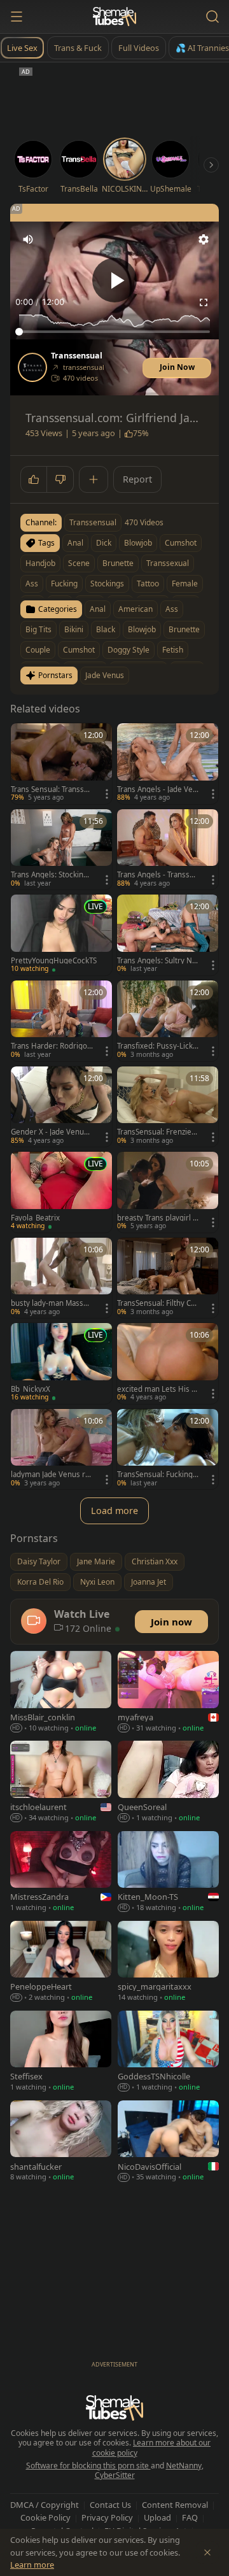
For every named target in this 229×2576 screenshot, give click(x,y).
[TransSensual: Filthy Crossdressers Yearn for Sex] (168, 1278)
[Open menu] (17, 17)
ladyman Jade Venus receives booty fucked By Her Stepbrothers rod (51, 1475)
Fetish (173, 650)
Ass (172, 609)
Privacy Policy (107, 2517)
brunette (118, 563)
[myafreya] (168, 1693)
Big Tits (38, 629)
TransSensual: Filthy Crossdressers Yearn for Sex (158, 1303)
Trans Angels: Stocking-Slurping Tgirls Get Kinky (51, 875)
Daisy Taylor (39, 1561)
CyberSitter (115, 2475)
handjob (40, 563)
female (185, 584)
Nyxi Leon (97, 1582)
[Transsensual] (32, 367)
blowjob (138, 543)
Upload (157, 2517)
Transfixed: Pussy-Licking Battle (158, 1046)
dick (104, 543)
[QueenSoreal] (168, 1782)
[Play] (114, 280)
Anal (98, 609)
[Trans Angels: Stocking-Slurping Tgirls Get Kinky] (61, 850)
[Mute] (28, 239)
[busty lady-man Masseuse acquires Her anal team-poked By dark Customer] (61, 1278)
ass (32, 584)
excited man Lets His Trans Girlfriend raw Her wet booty (157, 1389)
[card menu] (107, 794)
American (135, 609)
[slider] (114, 332)
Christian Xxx (155, 1561)
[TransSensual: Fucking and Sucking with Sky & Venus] (168, 1449)
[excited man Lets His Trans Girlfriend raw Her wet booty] (168, 1363)
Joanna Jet (149, 1582)
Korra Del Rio (40, 1582)
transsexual (168, 563)
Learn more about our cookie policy (152, 2448)
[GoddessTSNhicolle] (168, 2052)
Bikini (74, 629)
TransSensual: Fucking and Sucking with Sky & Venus (158, 1475)
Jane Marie (96, 1561)
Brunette (184, 629)
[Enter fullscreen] (204, 302)
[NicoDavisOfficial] (168, 2142)
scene (79, 563)
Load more (114, 1511)
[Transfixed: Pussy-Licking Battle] (168, 1021)
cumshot (181, 543)
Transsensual (77, 356)
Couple (38, 650)
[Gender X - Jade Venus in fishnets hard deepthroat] (61, 1107)
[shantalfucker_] (61, 2142)
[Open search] (212, 17)
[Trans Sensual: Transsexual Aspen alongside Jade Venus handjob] (61, 764)
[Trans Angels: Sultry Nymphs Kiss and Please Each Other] (168, 935)
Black (106, 629)
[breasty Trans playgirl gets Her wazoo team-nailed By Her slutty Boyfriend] (168, 1192)
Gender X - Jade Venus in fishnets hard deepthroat (52, 1132)
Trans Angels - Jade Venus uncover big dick (157, 789)
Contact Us (110, 2505)
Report (137, 479)
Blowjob (142, 629)
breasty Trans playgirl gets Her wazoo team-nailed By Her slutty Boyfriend (158, 1218)
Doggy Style (128, 650)
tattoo (148, 584)
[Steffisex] (61, 2052)
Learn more (32, 2565)
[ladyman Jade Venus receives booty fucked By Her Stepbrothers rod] (61, 1449)
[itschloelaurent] (61, 1782)
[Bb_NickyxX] (61, 1363)
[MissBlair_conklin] (61, 1693)
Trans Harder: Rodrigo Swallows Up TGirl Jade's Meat (52, 1046)
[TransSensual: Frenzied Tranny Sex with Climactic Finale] (168, 1107)
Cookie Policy (45, 2517)
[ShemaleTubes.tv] (114, 17)
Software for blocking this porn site (88, 2466)
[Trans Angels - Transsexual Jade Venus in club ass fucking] (168, 850)
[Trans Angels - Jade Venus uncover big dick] (168, 764)
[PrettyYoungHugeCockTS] (61, 935)
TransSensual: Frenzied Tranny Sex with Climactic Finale (157, 1132)
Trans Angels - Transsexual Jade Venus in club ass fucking (157, 875)
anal (75, 543)
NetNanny (184, 2466)
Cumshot (79, 650)
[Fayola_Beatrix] (61, 1192)
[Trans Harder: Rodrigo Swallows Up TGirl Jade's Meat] (61, 1021)
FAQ (190, 2517)
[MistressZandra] (61, 1873)
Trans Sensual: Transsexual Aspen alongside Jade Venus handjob (52, 789)
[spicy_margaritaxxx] (168, 1963)
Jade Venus (105, 675)
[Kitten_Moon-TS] (168, 1873)
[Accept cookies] (207, 2552)
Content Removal (175, 2505)
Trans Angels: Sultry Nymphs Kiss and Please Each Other (157, 961)
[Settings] (204, 239)
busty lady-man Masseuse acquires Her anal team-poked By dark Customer (52, 1303)
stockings (107, 584)
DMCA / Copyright (45, 2505)
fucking (64, 584)
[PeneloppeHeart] (61, 1963)
